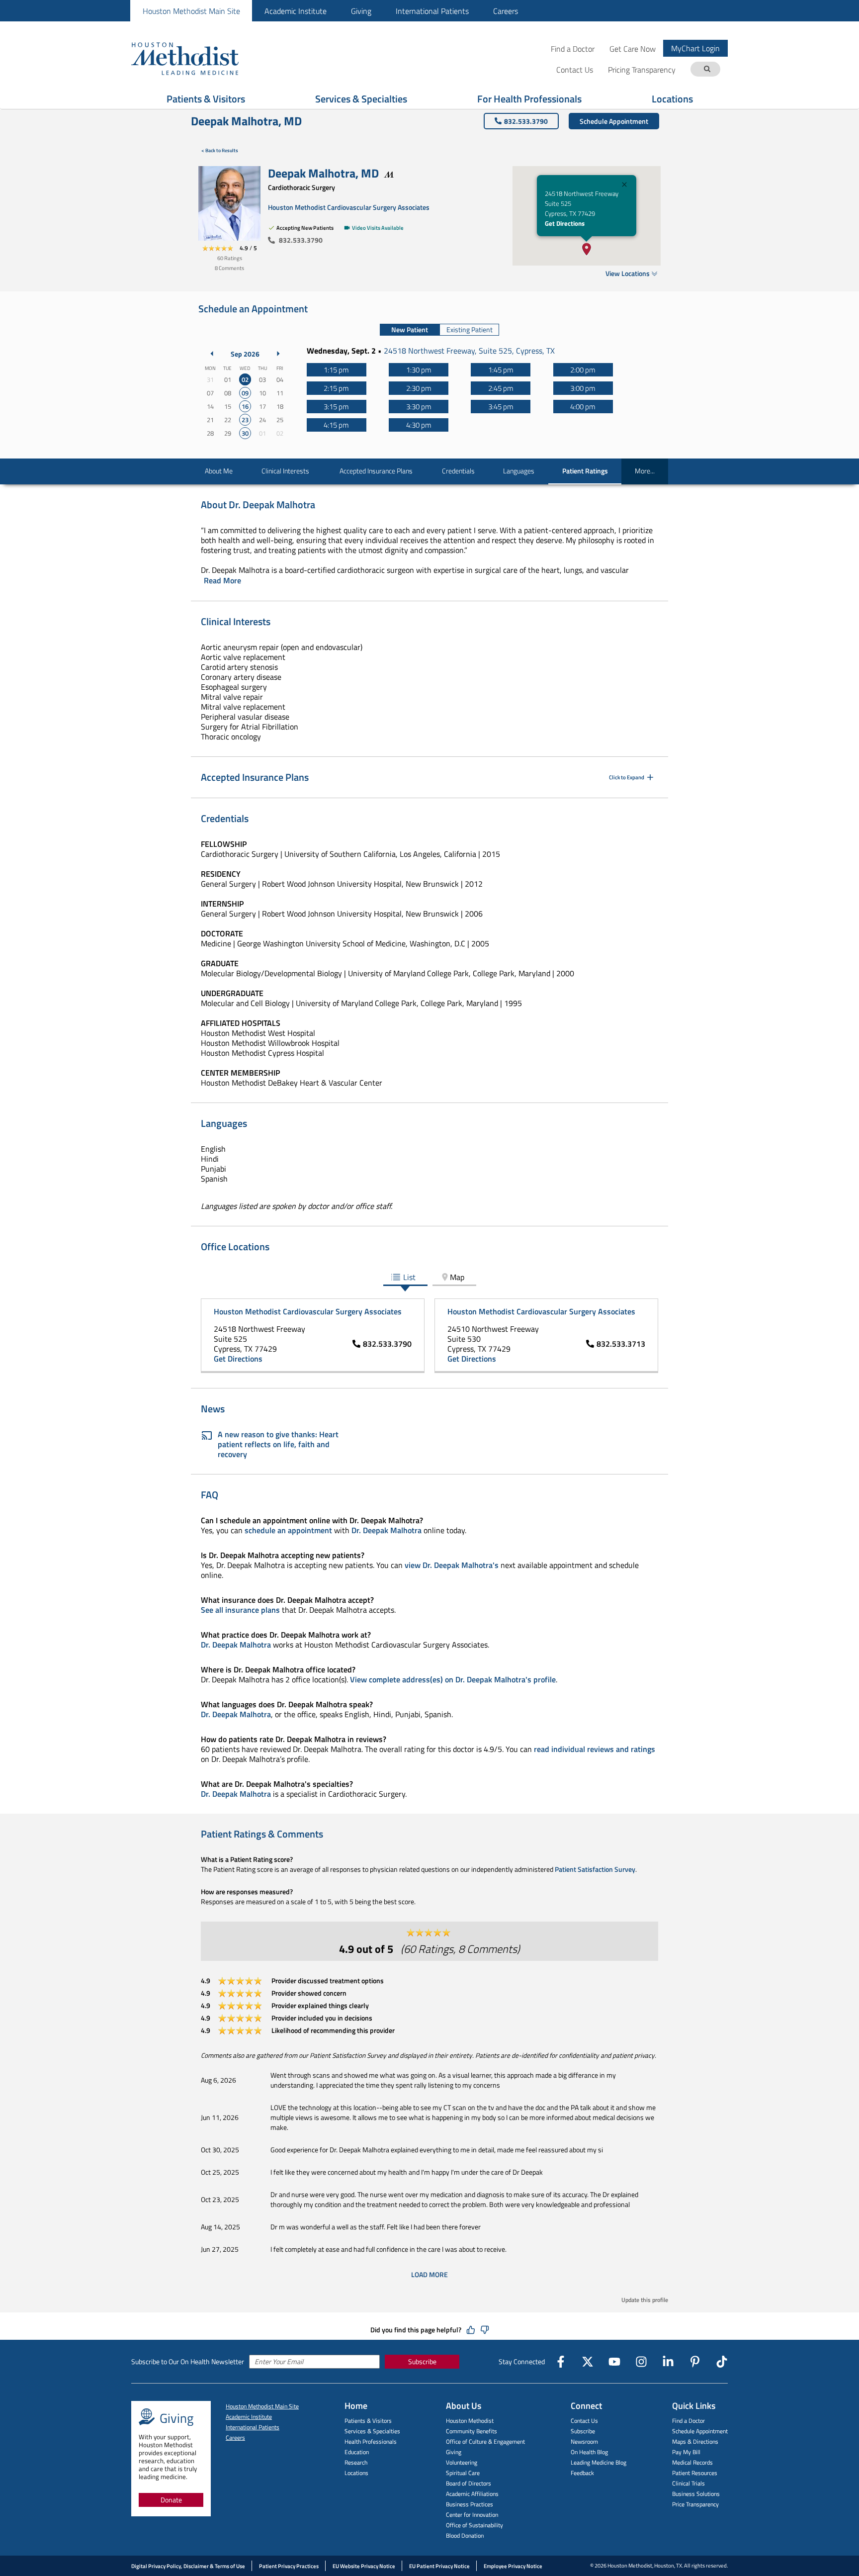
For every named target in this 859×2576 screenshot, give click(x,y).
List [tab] (409, 1277)
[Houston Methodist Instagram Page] (641, 2362)
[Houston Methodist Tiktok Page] (722, 2362)
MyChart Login (695, 48)
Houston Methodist (470, 2421)
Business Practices (470, 2504)
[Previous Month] (212, 354)
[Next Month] (278, 354)
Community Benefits (472, 2431)
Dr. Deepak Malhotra (387, 1530)
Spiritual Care (463, 2473)
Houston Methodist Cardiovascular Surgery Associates (349, 207)
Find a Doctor (573, 48)
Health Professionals (371, 2441)
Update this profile (645, 2300)
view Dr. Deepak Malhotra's (452, 1565)
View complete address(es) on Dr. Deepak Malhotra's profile (453, 1679)
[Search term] (707, 69)
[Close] (624, 186)
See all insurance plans (240, 1610)
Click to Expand (627, 777)
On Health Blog (589, 2452)
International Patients (432, 11)
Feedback (582, 2473)
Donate (171, 2500)
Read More (222, 580)
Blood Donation (465, 2535)
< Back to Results (220, 150)
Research (356, 2462)
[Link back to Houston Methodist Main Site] (198, 58)
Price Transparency (695, 2504)
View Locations (628, 273)
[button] (587, 249)
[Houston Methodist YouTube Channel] (614, 2362)
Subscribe (422, 2361)
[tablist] (439, 330)
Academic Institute (296, 11)
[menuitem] (191, 11)
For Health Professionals (529, 99)
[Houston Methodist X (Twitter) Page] (588, 2362)
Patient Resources (695, 2473)
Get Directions (565, 223)
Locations (672, 99)
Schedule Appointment (614, 121)
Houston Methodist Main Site (191, 11)
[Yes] (471, 2330)
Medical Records (692, 2462)
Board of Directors (469, 2483)
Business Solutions (696, 2494)
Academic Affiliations (472, 2494)
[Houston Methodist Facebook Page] (561, 2362)
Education (357, 2452)
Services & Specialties (361, 99)
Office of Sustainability (474, 2525)
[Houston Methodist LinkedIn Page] (668, 2362)
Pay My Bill (686, 2452)
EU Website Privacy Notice (364, 2566)
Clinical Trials (688, 2483)
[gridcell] (245, 380)
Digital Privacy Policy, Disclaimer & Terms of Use (188, 2566)
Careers (506, 11)
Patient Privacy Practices (289, 2566)
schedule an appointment (288, 1530)
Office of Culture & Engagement (485, 2441)
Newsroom (584, 2441)
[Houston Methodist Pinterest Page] (695, 2362)
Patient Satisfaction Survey (595, 1869)
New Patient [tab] (410, 329)
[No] (485, 2330)
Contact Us (584, 2421)
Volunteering (462, 2462)
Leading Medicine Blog (599, 2462)
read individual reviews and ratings (595, 1749)
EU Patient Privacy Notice (439, 2566)
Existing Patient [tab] (470, 329)
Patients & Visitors (206, 99)
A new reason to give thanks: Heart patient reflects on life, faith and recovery (278, 1444)
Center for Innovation (472, 2515)
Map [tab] (457, 1277)
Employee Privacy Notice (513, 2566)
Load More (429, 2274)
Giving (361, 11)
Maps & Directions (695, 2441)
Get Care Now (633, 48)
